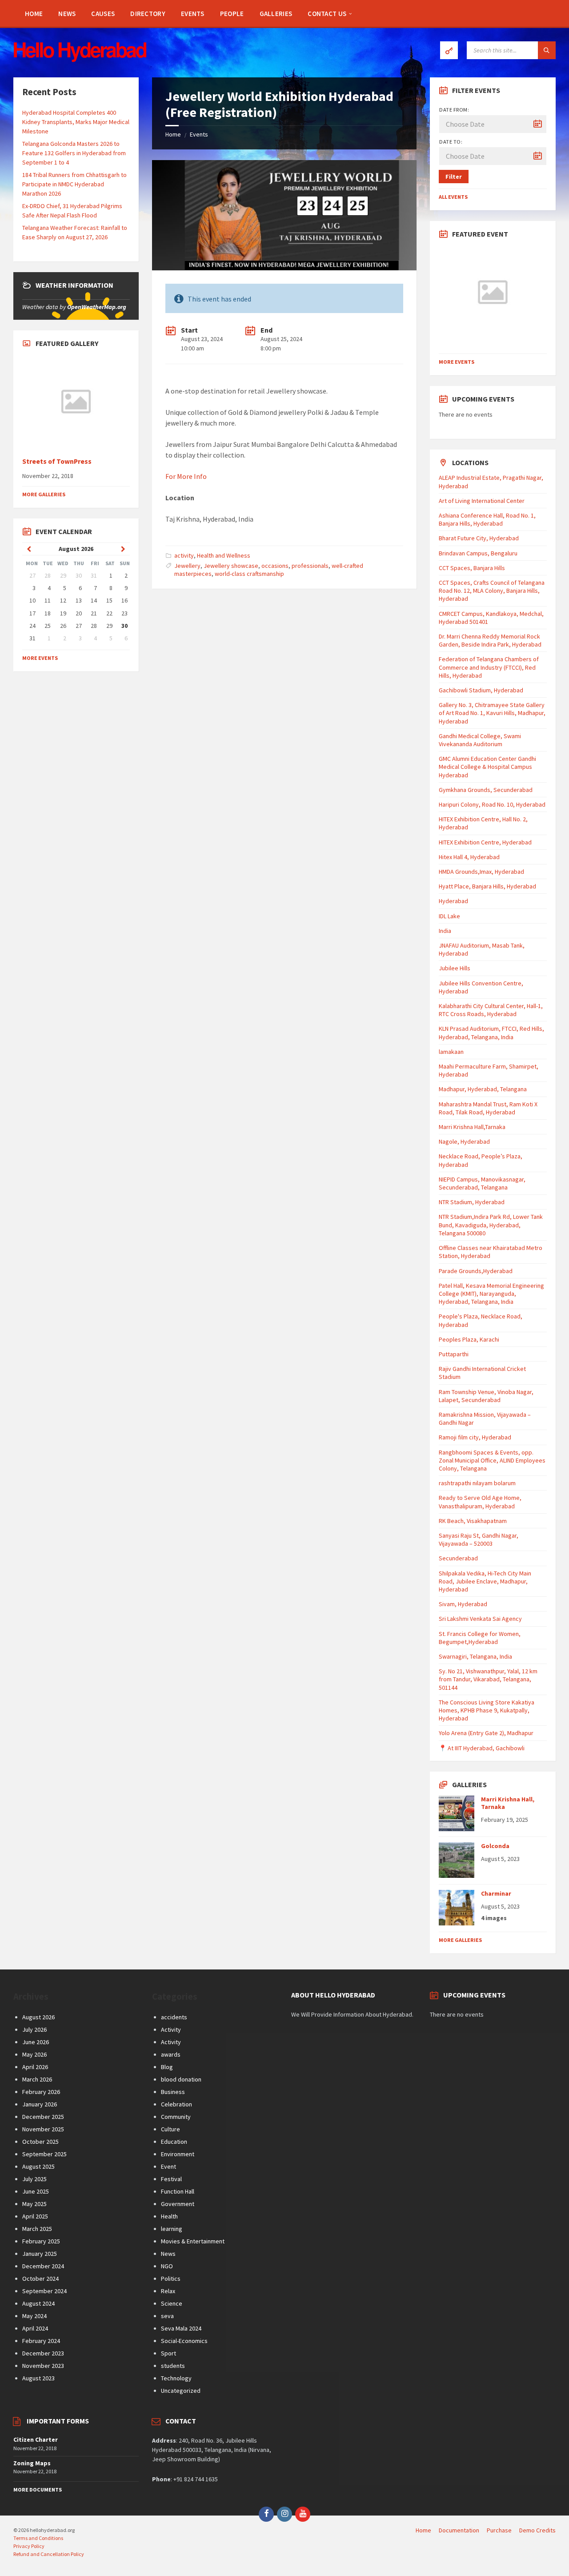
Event (168, 2166)
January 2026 (40, 2104)
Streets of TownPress (57, 461)
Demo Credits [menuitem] (537, 2530)
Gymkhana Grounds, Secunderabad (486, 790)
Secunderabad (458, 1558)
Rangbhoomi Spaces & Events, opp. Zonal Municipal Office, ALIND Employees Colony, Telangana (492, 1460)
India (445, 931)
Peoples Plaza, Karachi (469, 1339)
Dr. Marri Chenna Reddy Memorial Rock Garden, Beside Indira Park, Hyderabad (490, 640)
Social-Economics (184, 2341)
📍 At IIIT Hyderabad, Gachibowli (482, 1748)
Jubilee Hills (455, 968)
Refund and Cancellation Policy (49, 2554)
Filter (454, 177)
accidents (174, 2017)
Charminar (496, 1893)
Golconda (495, 1846)
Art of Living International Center (482, 501)
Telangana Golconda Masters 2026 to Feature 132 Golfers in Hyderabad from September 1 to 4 (74, 153)
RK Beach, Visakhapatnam (473, 1521)
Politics (171, 2279)
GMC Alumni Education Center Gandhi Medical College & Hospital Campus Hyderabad (487, 767)
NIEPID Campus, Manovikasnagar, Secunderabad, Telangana (482, 1183)
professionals (310, 566)
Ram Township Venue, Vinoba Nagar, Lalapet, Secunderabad (486, 1396)
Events (199, 134)
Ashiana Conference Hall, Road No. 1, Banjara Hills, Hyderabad (487, 519)
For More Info (186, 476)
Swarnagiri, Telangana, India (475, 1656)
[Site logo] (80, 60)
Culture (170, 2129)
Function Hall (178, 2191)
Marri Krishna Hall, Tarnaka (508, 1803)
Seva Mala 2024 (181, 2328)
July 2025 (34, 2179)
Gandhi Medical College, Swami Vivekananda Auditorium (480, 740)
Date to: (451, 142)
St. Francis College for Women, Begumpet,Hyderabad (480, 1638)
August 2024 (38, 2303)
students (173, 2366)
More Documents (38, 2490)
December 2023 (43, 2353)
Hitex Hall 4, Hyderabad (469, 857)
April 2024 (35, 2328)
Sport (168, 2353)
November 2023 (43, 2366)
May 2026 (34, 2054)
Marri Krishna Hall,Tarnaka (472, 1127)
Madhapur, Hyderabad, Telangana (483, 1089)
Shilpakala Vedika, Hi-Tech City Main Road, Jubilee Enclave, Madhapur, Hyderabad (485, 1581)
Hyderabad (453, 901)
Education (174, 2142)
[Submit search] (547, 50)
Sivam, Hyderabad (463, 1604)
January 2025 (40, 2254)
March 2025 (37, 2229)
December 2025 (43, 2117)
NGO (167, 2266)
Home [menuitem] (423, 2530)
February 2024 (41, 2341)
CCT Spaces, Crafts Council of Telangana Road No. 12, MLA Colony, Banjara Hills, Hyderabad (492, 591)
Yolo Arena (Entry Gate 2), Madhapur (486, 1733)
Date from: (454, 110)
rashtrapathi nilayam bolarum (477, 1483)
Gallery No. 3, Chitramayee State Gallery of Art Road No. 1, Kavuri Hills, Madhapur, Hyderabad (492, 713)
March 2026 (37, 2079)
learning (172, 2229)
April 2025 (35, 2216)
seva (167, 2316)
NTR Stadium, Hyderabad (472, 1202)
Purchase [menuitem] (499, 2530)
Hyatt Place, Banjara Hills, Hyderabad (487, 886)
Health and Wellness (224, 555)
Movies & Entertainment (193, 2241)
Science (172, 2303)
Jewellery (187, 566)
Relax (168, 2291)
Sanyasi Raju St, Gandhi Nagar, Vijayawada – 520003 (479, 1539)
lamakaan (451, 1052)
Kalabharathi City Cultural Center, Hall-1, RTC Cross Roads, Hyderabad (491, 1010)
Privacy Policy (29, 2546)
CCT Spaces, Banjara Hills (472, 568)
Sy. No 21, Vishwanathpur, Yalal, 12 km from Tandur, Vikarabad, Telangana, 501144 (488, 1679)
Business (173, 2092)
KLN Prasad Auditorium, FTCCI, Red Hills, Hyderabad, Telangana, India (491, 1033)
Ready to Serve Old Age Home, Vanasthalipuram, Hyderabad (480, 1502)
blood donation (181, 2079)
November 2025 (43, 2129)
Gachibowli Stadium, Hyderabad (481, 690)
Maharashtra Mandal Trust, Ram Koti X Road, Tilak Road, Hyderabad (488, 1108)
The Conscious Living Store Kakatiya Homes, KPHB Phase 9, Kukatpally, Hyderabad (487, 1710)
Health (169, 2216)
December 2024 (43, 2266)
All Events (453, 197)
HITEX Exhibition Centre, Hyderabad (485, 842)
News (168, 2254)
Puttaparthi (454, 1354)
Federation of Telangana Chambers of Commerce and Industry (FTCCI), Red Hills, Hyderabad (489, 667)
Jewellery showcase (231, 566)
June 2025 (36, 2191)
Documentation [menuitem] (459, 2530)
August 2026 (38, 2017)
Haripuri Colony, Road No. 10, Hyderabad (492, 804)
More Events (40, 658)
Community (176, 2117)
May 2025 (34, 2204)
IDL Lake (449, 916)
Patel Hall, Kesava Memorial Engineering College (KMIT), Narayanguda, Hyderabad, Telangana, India (491, 1294)
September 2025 (44, 2154)
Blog (167, 2067)
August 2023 (38, 2378)
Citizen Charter (36, 2439)
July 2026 (34, 2029)
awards (171, 2054)
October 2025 (40, 2142)
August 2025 (38, 2166)
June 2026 (36, 2042)
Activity (171, 2029)
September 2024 (44, 2291)
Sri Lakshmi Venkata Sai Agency (480, 1619)
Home (173, 134)
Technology (176, 2378)
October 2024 (40, 2279)
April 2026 (35, 2067)
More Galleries (44, 494)
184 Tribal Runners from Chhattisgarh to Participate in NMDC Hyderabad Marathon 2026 (74, 184)
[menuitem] (34, 13)
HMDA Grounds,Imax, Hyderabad (481, 872)
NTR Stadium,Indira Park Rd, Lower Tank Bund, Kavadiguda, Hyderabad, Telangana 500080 (491, 1225)
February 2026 (41, 2092)
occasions (275, 566)
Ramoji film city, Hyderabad (475, 1437)
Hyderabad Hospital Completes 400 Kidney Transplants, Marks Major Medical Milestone (76, 122)
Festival (171, 2179)
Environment (178, 2154)
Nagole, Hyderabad (464, 1141)
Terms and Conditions (38, 2538)
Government (178, 2204)
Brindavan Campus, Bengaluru (478, 553)
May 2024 (34, 2316)
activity (184, 555)
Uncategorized (181, 2391)
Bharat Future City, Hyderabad (479, 538)
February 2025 (41, 2241)
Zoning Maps (32, 2463)
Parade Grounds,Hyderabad (476, 1271)
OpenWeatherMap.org (97, 307)
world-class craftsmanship (249, 574)
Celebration (176, 2104)
